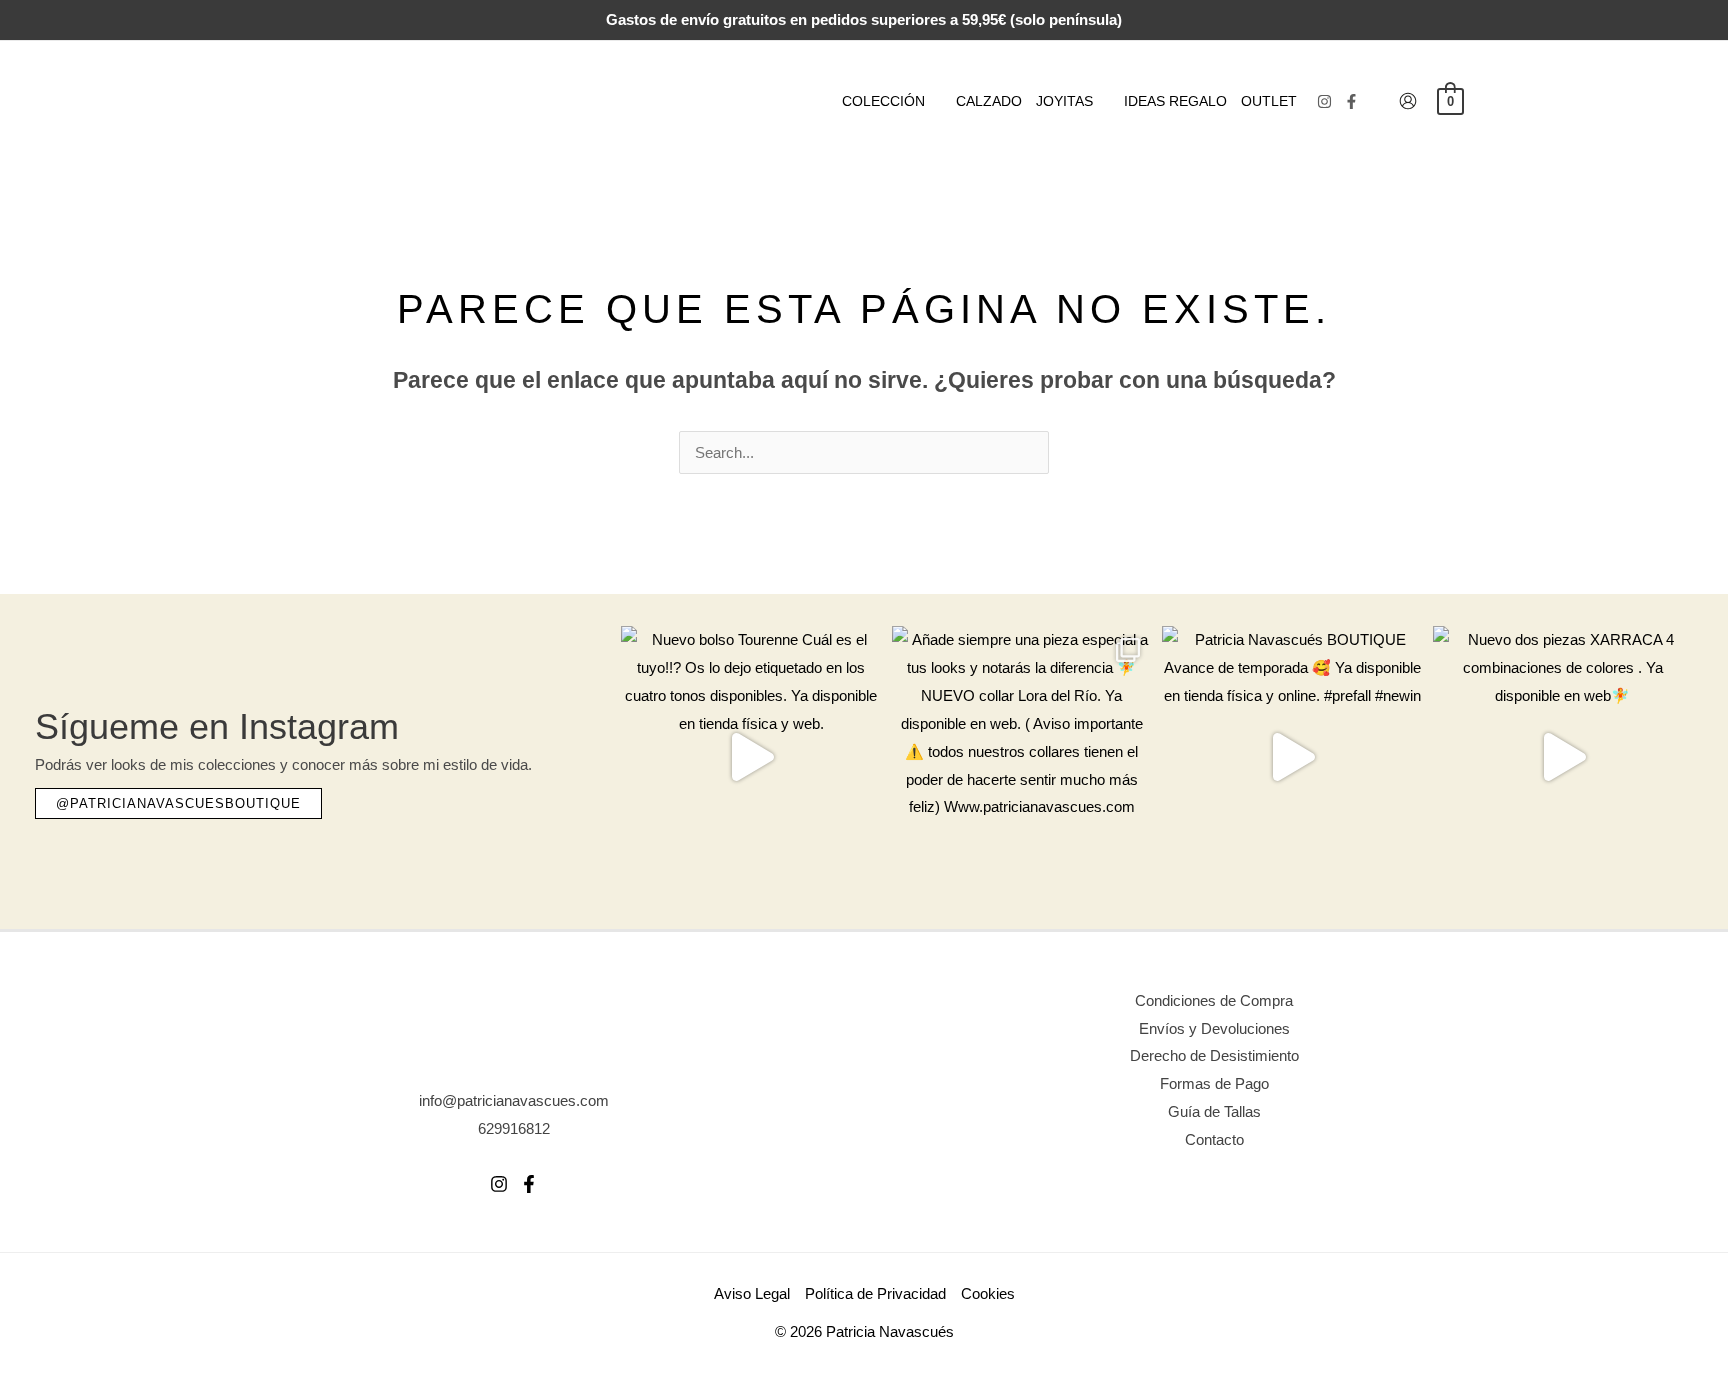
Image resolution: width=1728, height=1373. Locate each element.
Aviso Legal (752, 1293)
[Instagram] (1324, 101)
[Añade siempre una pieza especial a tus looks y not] (1022, 756)
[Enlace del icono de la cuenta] (1408, 101)
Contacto (1214, 1139)
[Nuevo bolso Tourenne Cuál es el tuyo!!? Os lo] (751, 756)
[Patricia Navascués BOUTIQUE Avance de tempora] (1292, 756)
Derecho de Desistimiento (1214, 1055)
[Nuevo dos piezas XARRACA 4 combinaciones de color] (1563, 756)
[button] (933, 101)
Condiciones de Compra (1214, 1000)
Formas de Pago (1214, 1083)
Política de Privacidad (875, 1293)
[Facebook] (1351, 101)
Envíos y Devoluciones (1214, 1028)
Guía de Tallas (1214, 1111)
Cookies (988, 1293)
